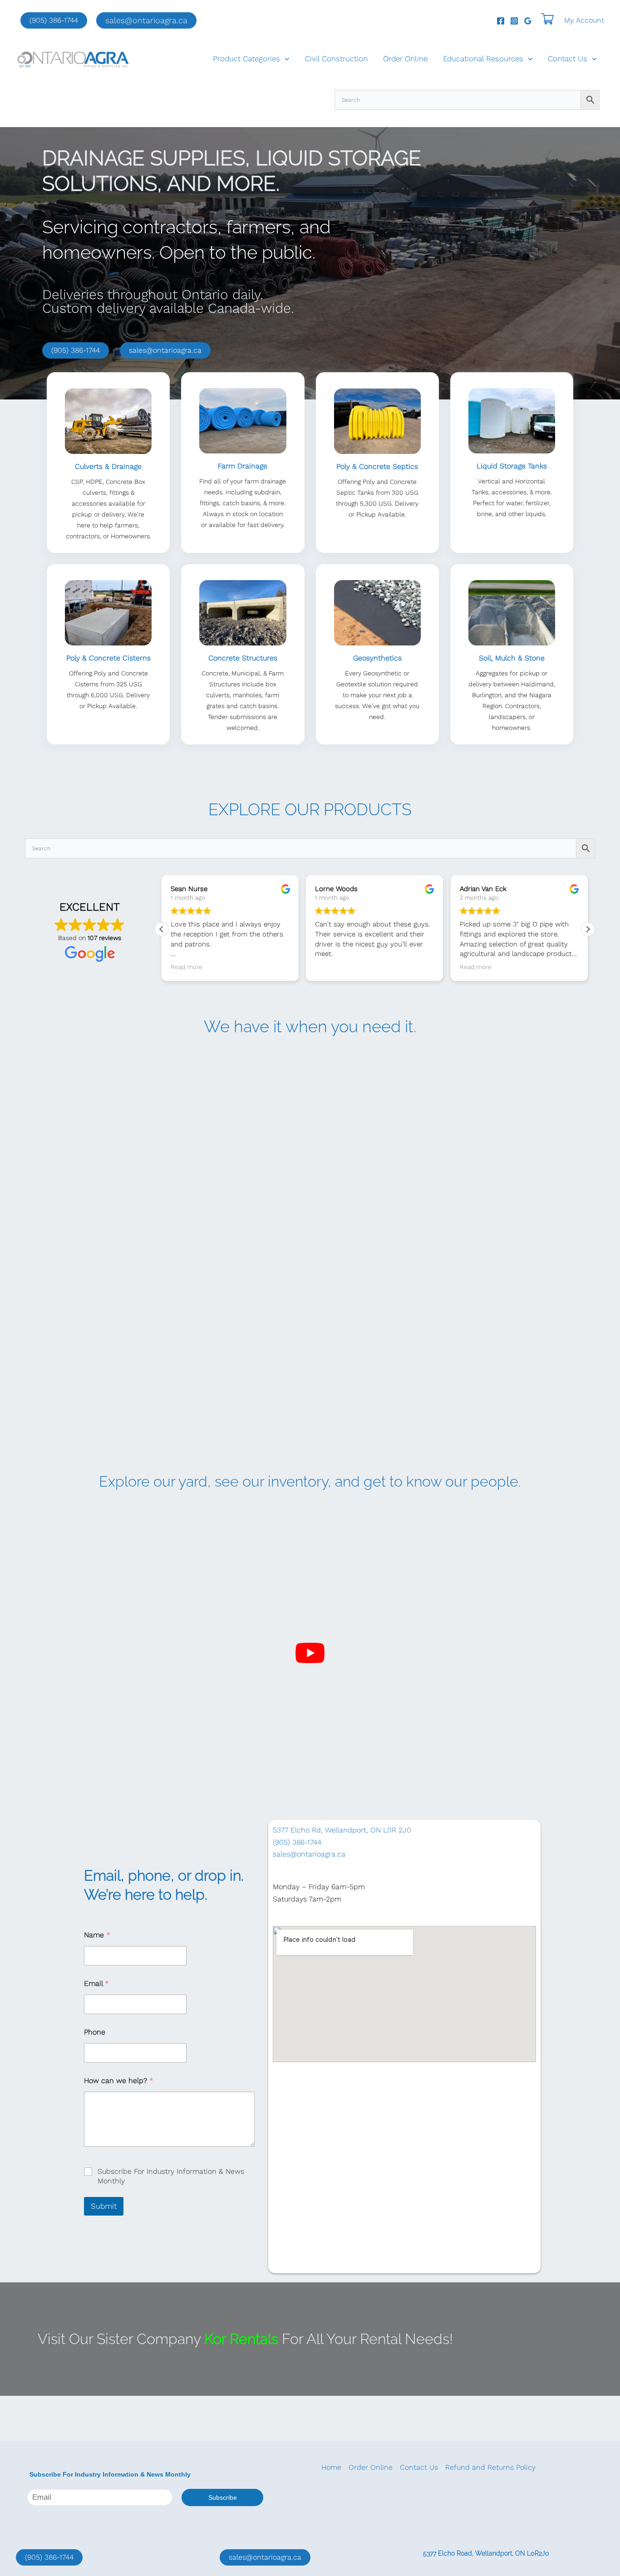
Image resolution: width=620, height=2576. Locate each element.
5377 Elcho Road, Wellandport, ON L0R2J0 (486, 2553)
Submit (104, 2206)
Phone (95, 2032)
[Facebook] (501, 21)
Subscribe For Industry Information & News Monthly (171, 2176)
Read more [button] (331, 967)
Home (331, 2467)
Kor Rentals (241, 2339)
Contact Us (568, 59)
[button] (146, 20)
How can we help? (119, 2081)
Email (96, 1983)
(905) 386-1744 (54, 20)
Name (97, 1935)
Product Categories (246, 59)
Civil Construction (336, 59)
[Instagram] (514, 21)
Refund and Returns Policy (490, 2467)
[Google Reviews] (528, 21)
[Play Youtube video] (310, 1653)
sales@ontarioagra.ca (165, 350)
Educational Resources (483, 59)
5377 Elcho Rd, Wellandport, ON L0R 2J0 (342, 1830)
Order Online (405, 59)
